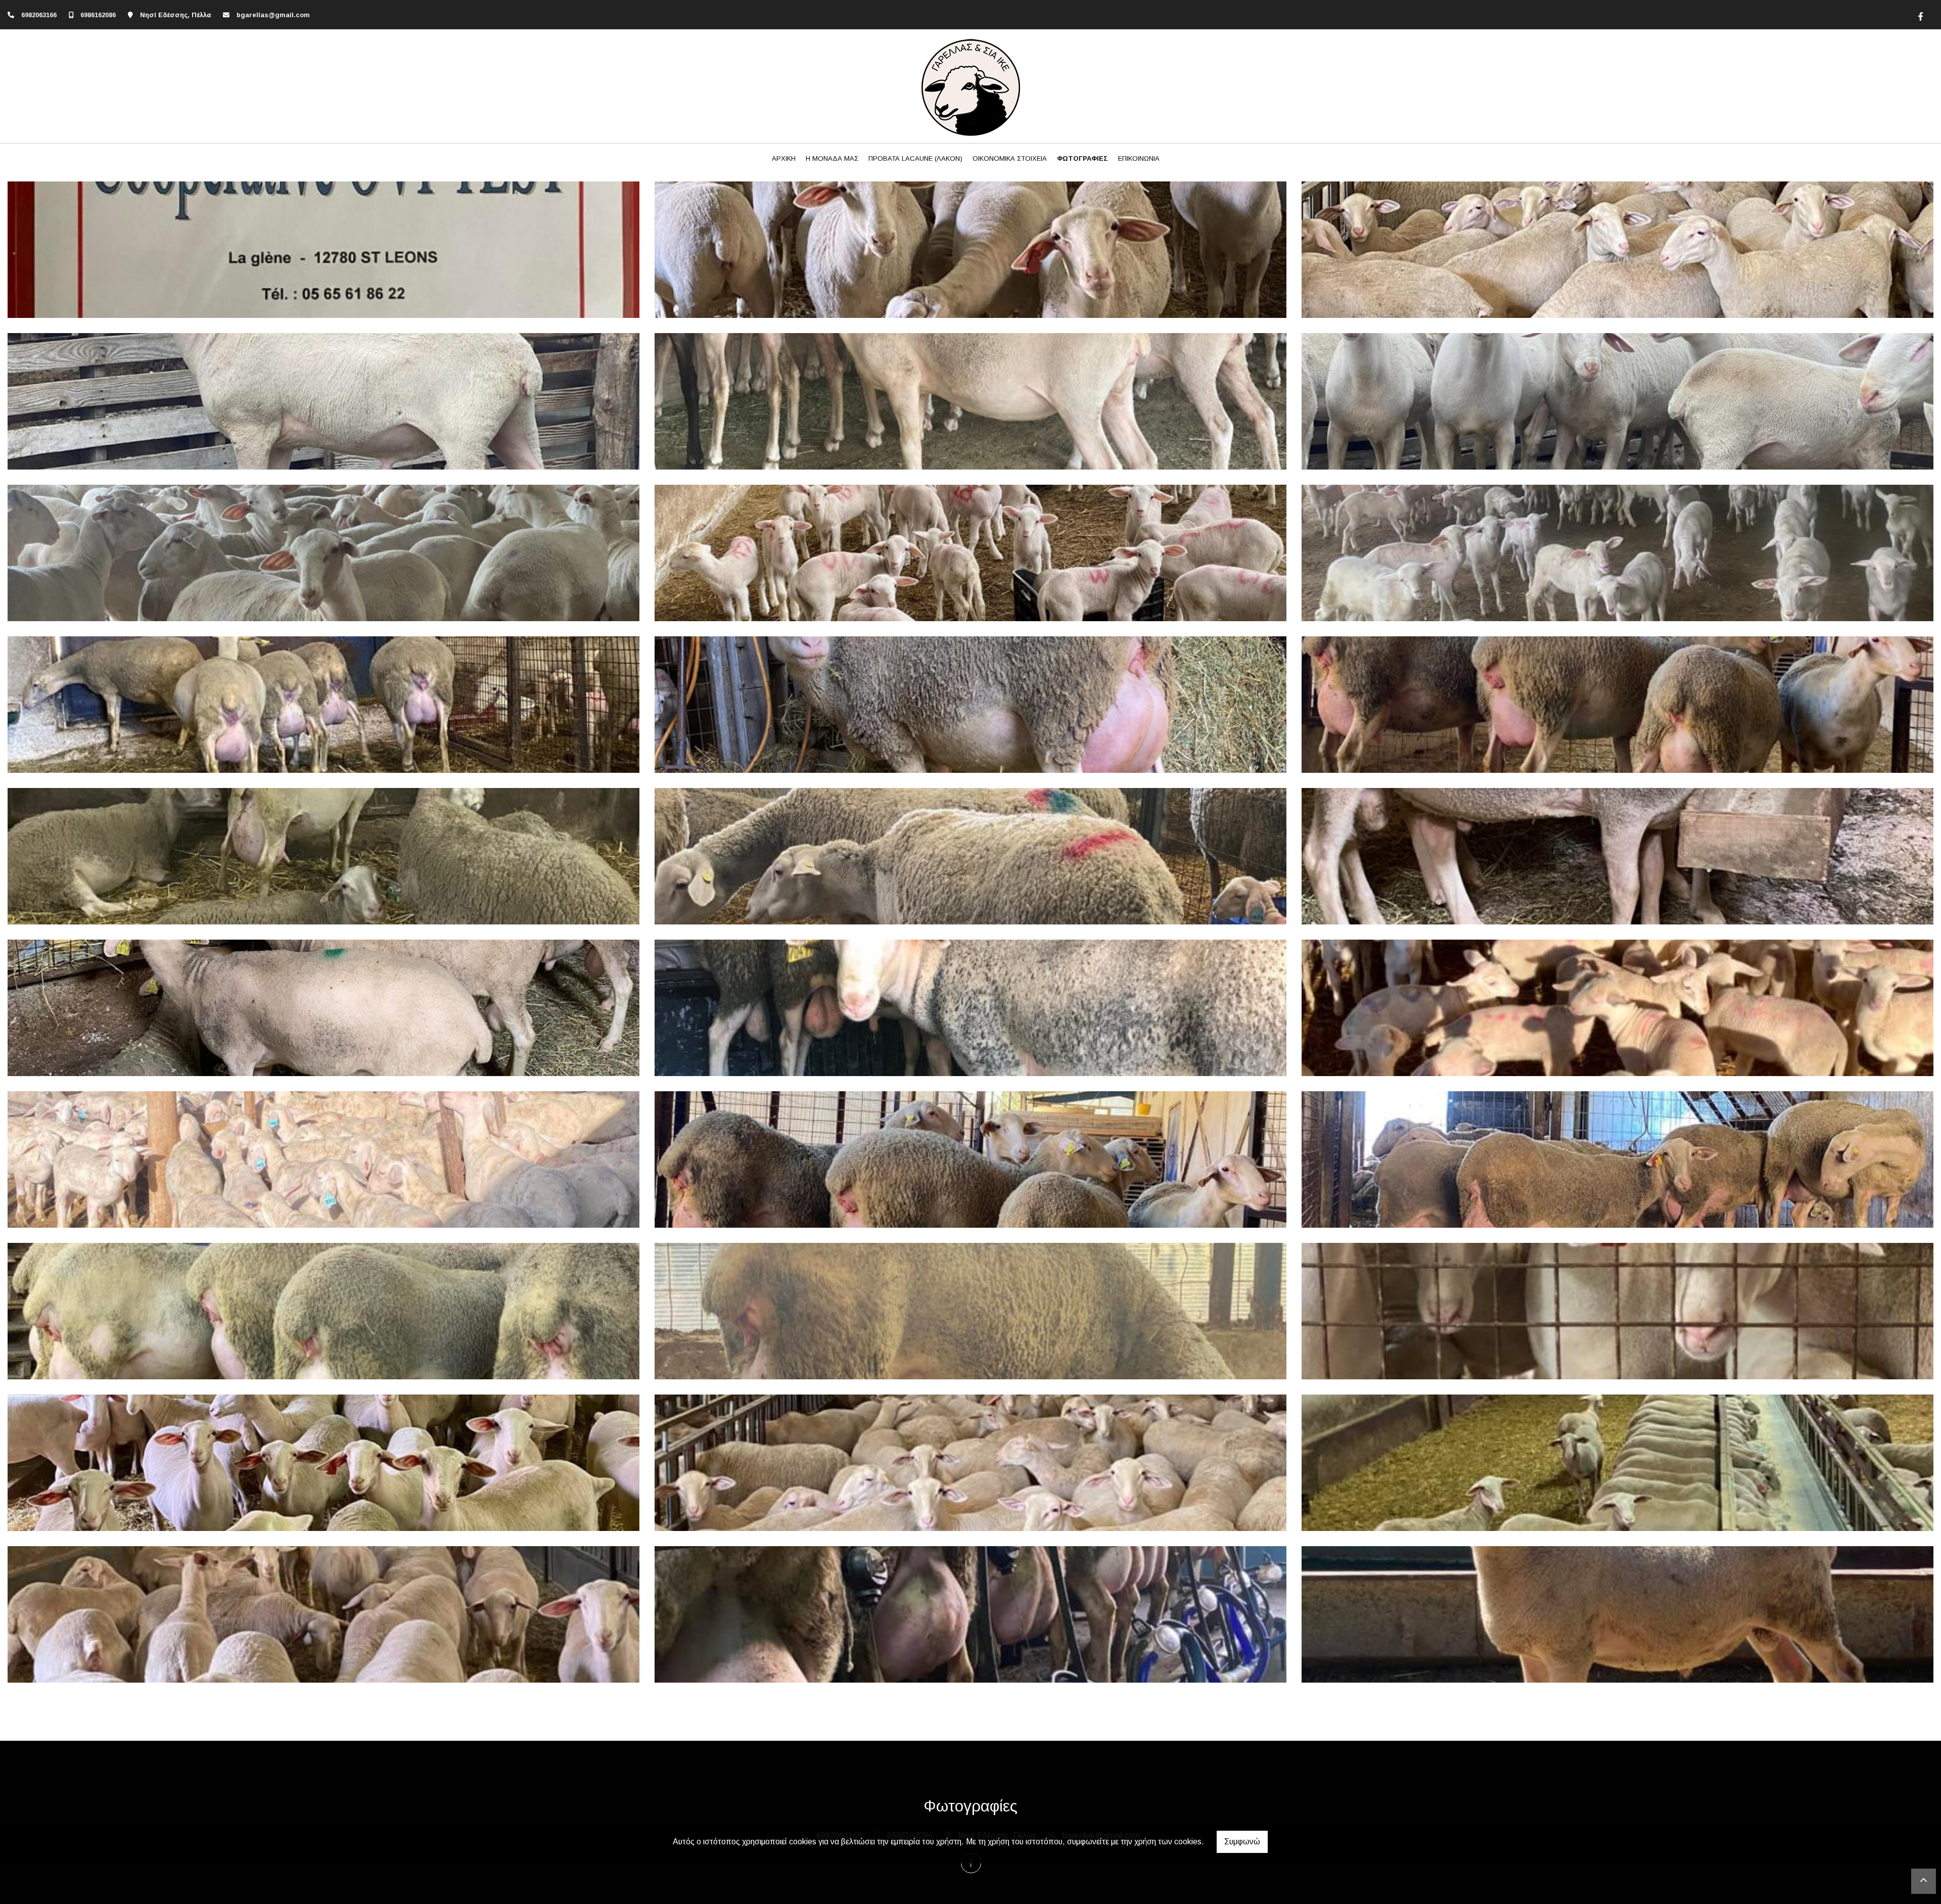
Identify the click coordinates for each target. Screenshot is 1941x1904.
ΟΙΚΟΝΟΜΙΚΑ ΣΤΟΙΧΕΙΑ (1010, 158)
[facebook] (1919, 15)
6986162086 (98, 15)
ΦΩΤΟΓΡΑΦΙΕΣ (1082, 158)
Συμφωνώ (1242, 1842)
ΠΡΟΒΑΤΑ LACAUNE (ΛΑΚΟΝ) (915, 158)
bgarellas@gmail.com (273, 15)
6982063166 (39, 15)
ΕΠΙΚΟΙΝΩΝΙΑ (1139, 158)
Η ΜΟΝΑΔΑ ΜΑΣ (832, 158)
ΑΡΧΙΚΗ (784, 158)
